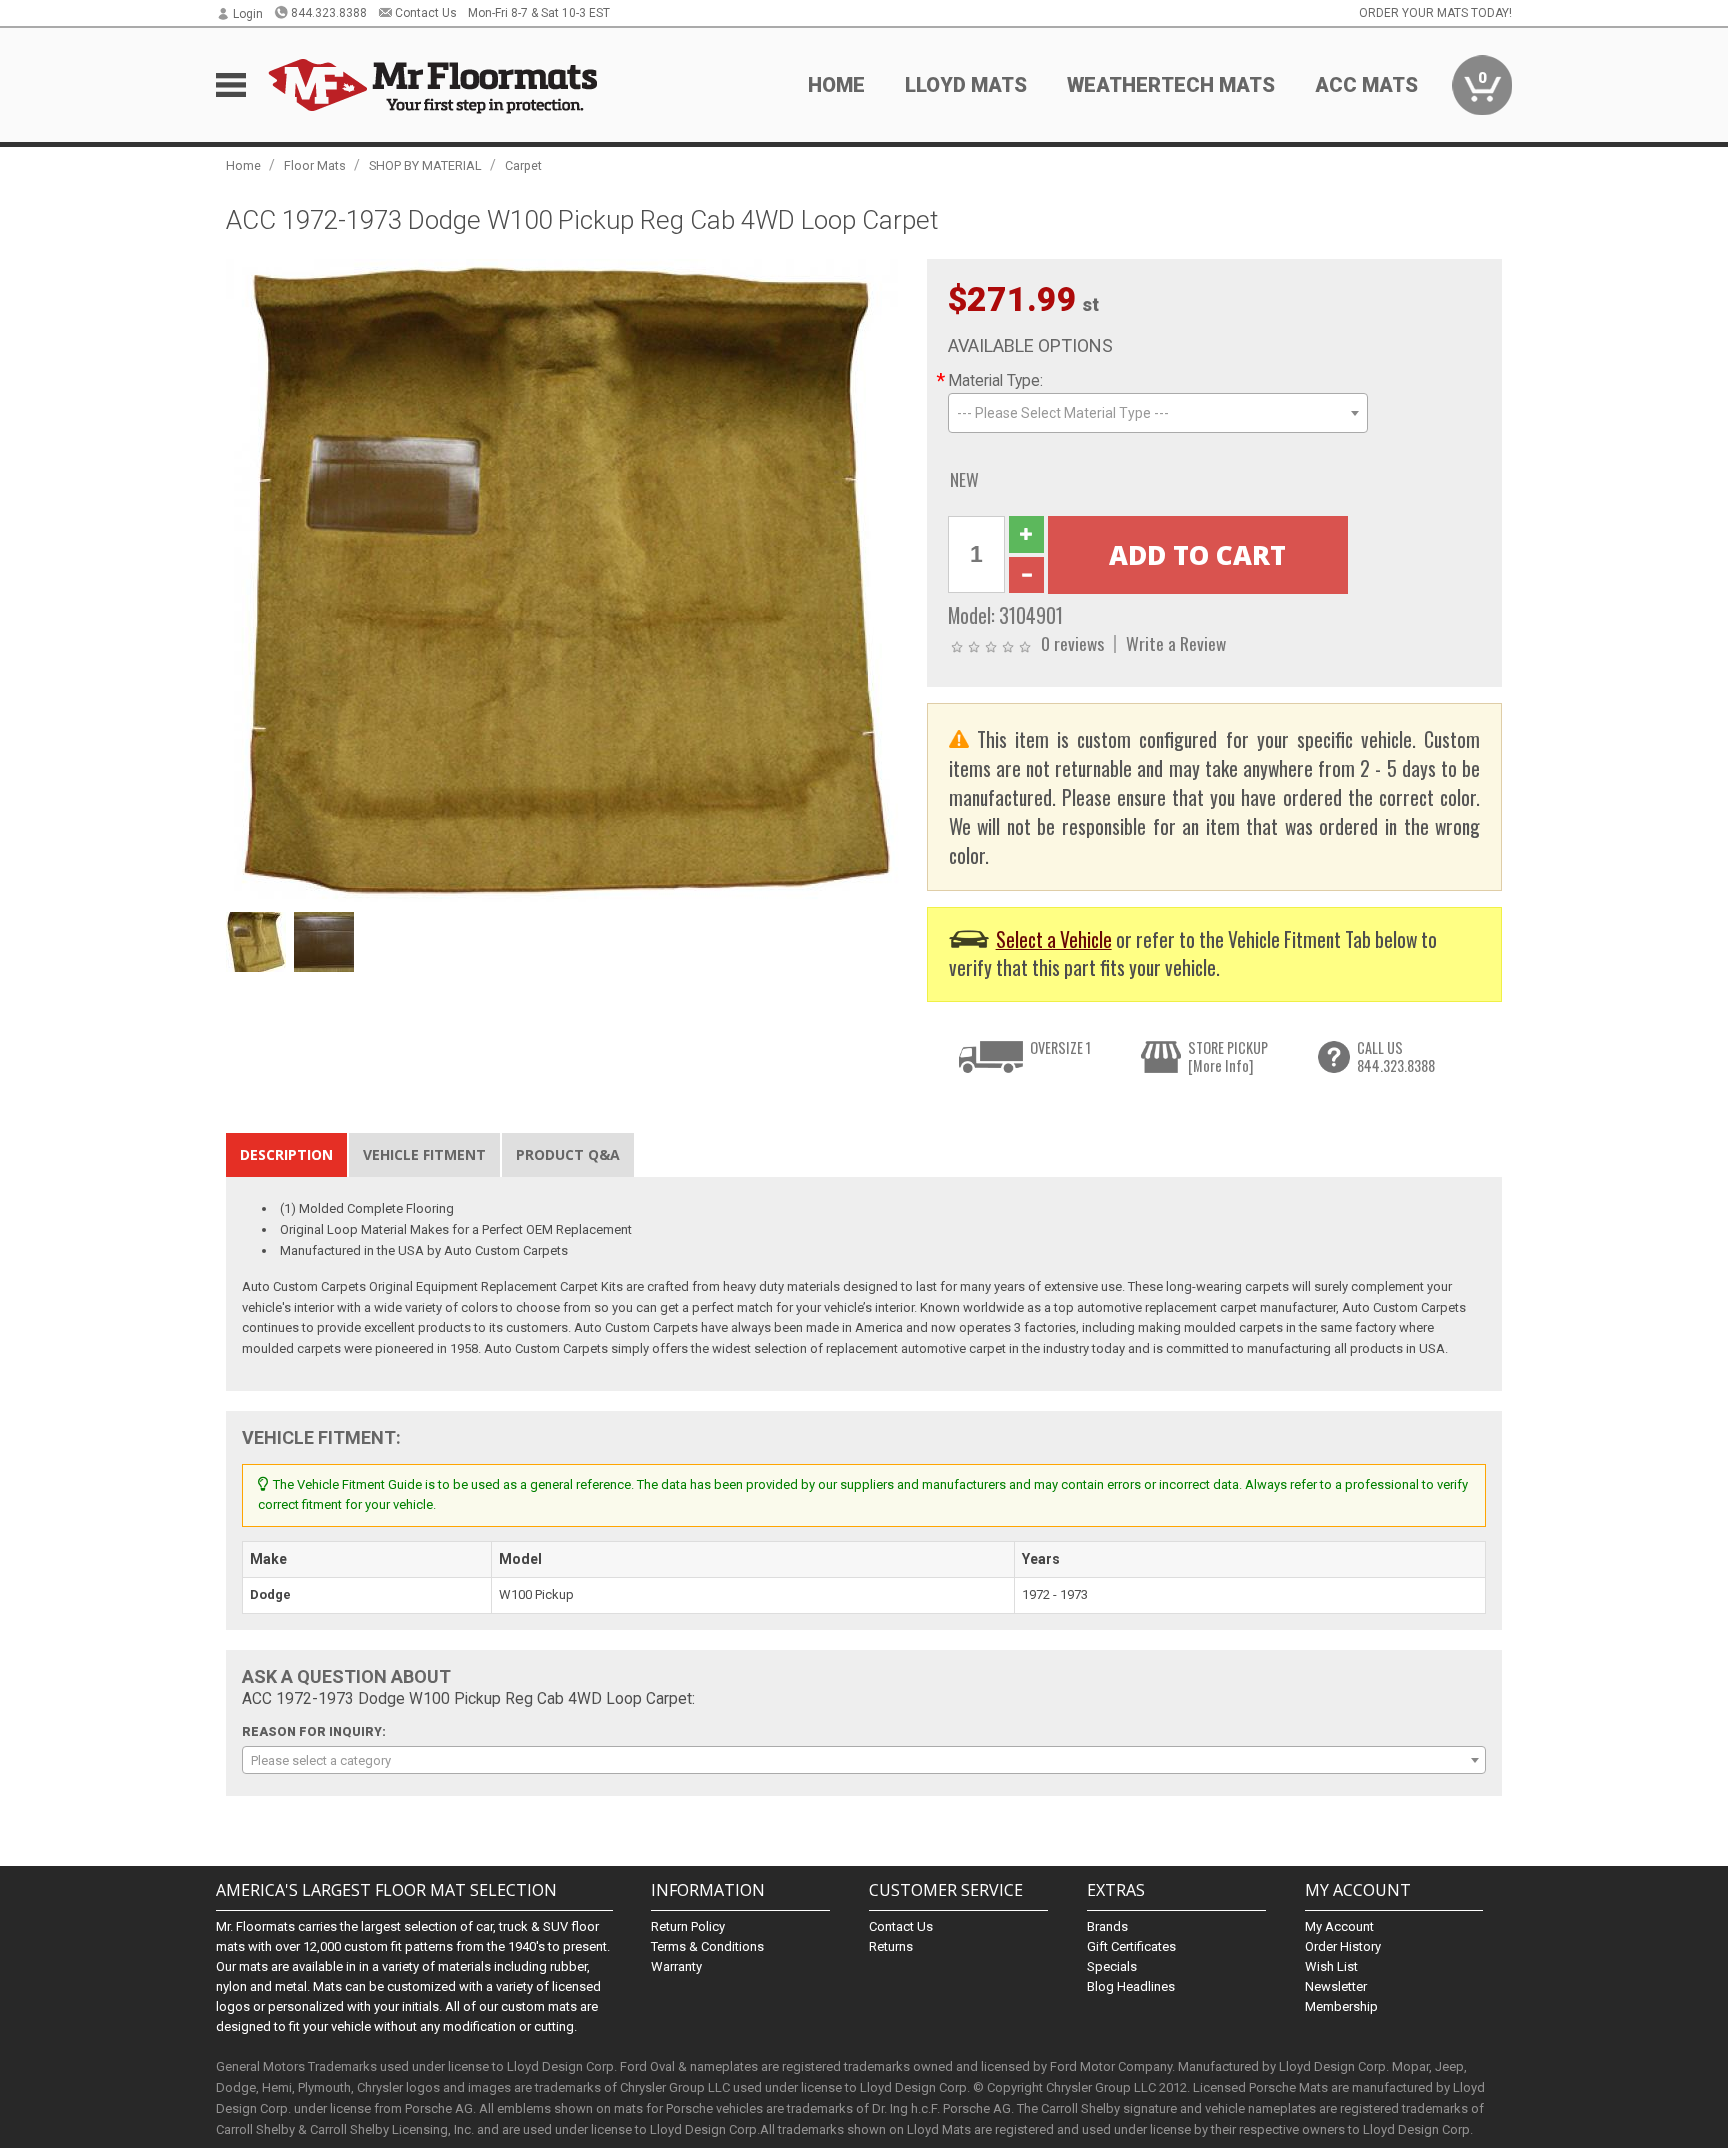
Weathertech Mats (1171, 85)
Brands (1107, 1926)
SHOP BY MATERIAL (425, 165)
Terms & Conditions (707, 1946)
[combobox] (1158, 413)
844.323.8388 (329, 13)
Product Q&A (568, 1154)
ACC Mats (1366, 85)
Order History (1343, 1946)
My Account (1339, 1926)
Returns (891, 1946)
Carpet (523, 165)
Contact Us (426, 13)
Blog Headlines (1131, 1986)
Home (836, 85)
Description (286, 1154)
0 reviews (1072, 643)
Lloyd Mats (966, 85)
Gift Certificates (1131, 1946)
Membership (1341, 2006)
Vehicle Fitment (424, 1154)
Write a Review (1176, 643)
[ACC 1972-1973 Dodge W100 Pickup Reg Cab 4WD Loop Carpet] (566, 580)
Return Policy (688, 1926)
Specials (1112, 1966)
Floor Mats (315, 165)
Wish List (1331, 1966)
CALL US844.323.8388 (1396, 1056)
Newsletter (1336, 1986)
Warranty (676, 1966)
